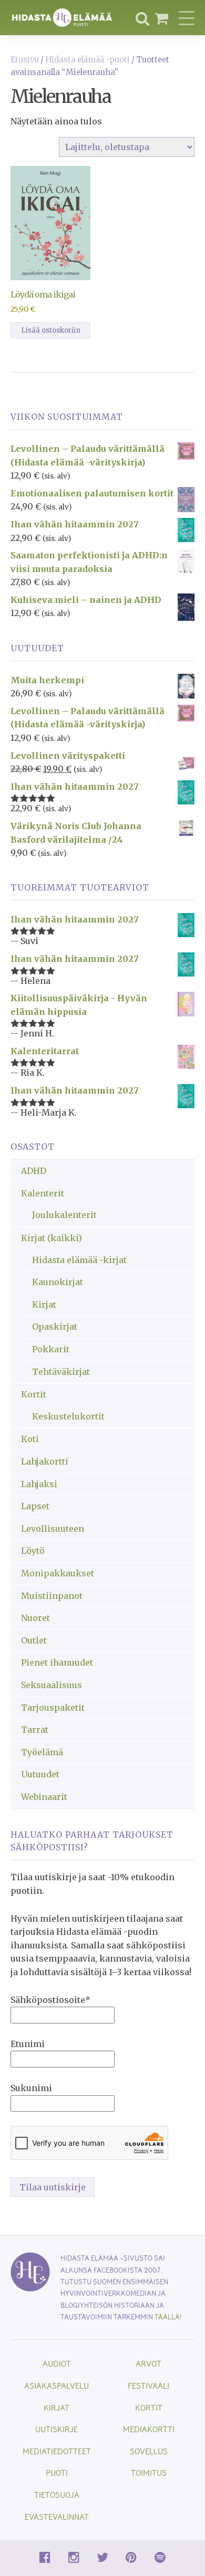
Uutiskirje (57, 2429)
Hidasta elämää (62, 18)
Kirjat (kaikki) (52, 1238)
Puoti (57, 2472)
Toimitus (149, 2472)
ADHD (34, 1171)
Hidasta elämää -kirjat (79, 1260)
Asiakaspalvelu (57, 2385)
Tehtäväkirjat (61, 1372)
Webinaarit (44, 1797)
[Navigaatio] (187, 18)
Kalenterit (43, 1193)
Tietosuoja (57, 2494)
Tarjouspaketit (53, 1708)
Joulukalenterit (64, 1215)
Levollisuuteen (53, 1529)
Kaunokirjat (58, 1282)
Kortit (34, 1394)
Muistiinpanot (52, 1596)
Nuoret (35, 1618)
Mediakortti (149, 2429)
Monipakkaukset (58, 1573)
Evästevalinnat (57, 2516)
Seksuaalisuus (52, 1685)
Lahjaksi (39, 1484)
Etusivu (25, 60)
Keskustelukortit (68, 1416)
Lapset (35, 1506)
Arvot (148, 2363)
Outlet (34, 1640)
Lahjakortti (45, 1461)
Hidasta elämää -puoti (88, 60)
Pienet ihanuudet (57, 1662)
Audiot (57, 2363)
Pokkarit (51, 1349)
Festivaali (148, 2385)
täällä (167, 2317)
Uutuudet (40, 1774)
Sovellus (149, 2451)
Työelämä (42, 1752)
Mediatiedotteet (57, 2451)
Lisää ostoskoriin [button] (51, 330)
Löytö (33, 1551)
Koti (30, 1439)
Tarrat (35, 1730)
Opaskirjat (55, 1327)
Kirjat (44, 1305)
